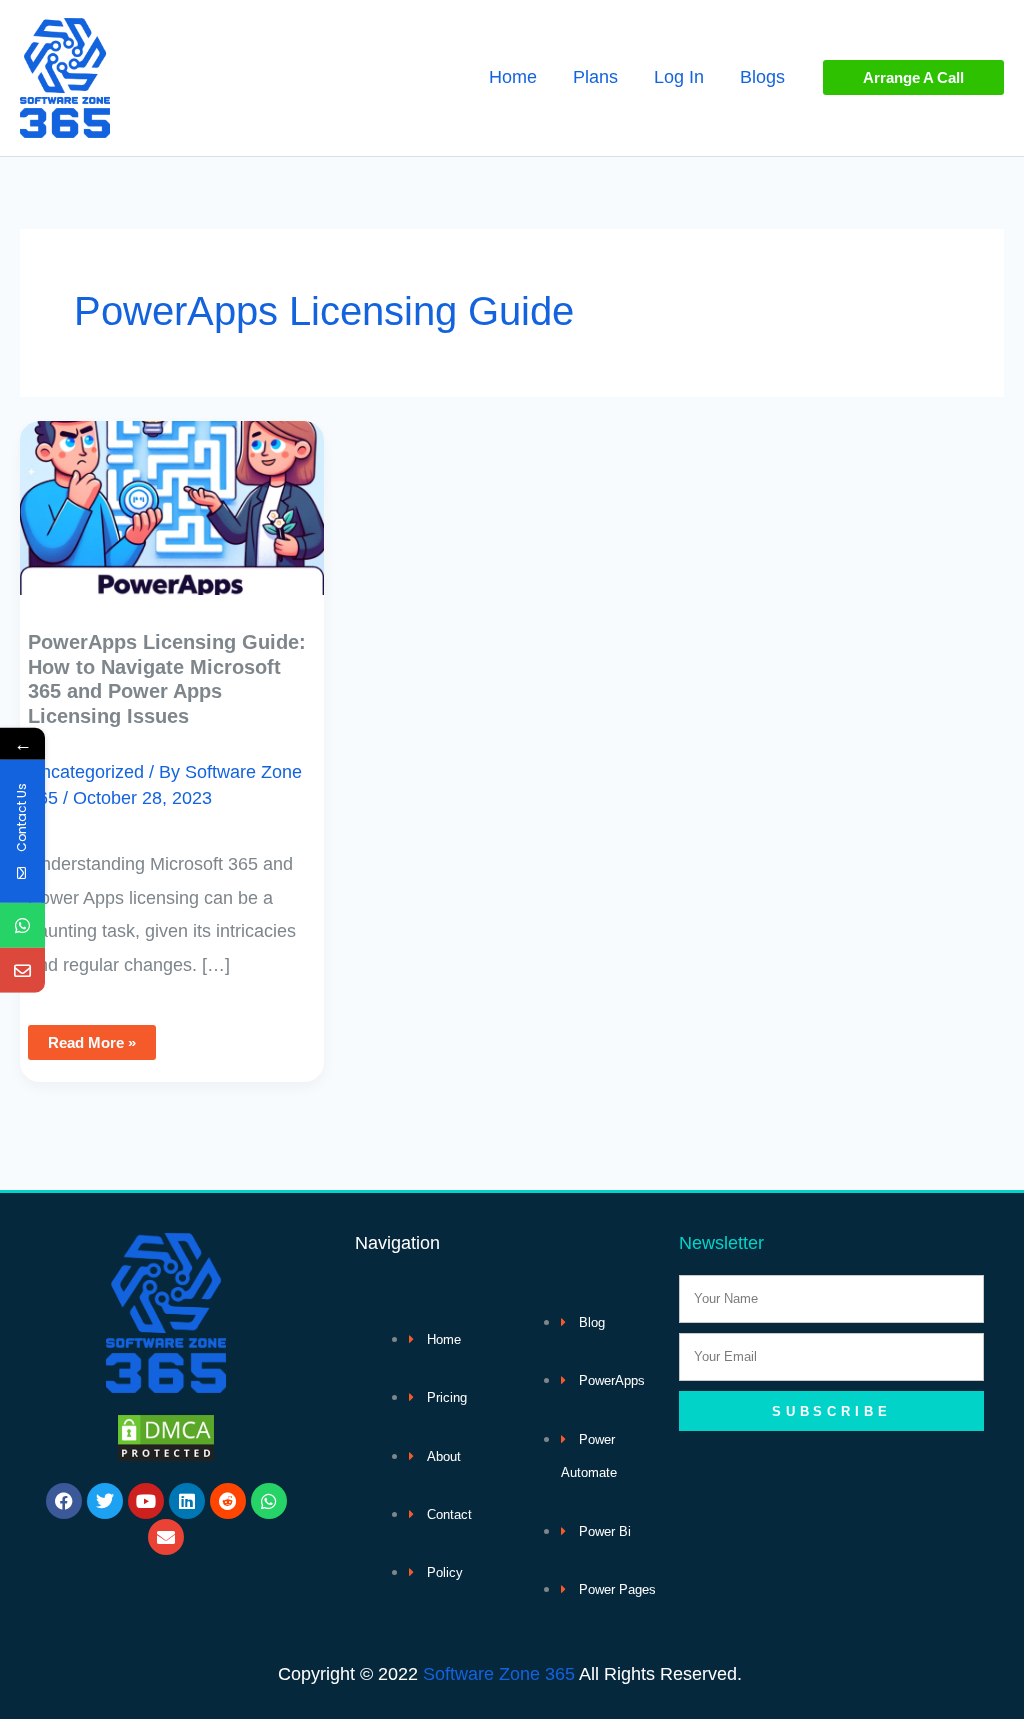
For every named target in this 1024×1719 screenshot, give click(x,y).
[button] (913, 77)
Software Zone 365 (499, 1674)
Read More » (91, 1038)
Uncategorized (86, 772)
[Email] (22, 970)
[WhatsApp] (22, 925)
